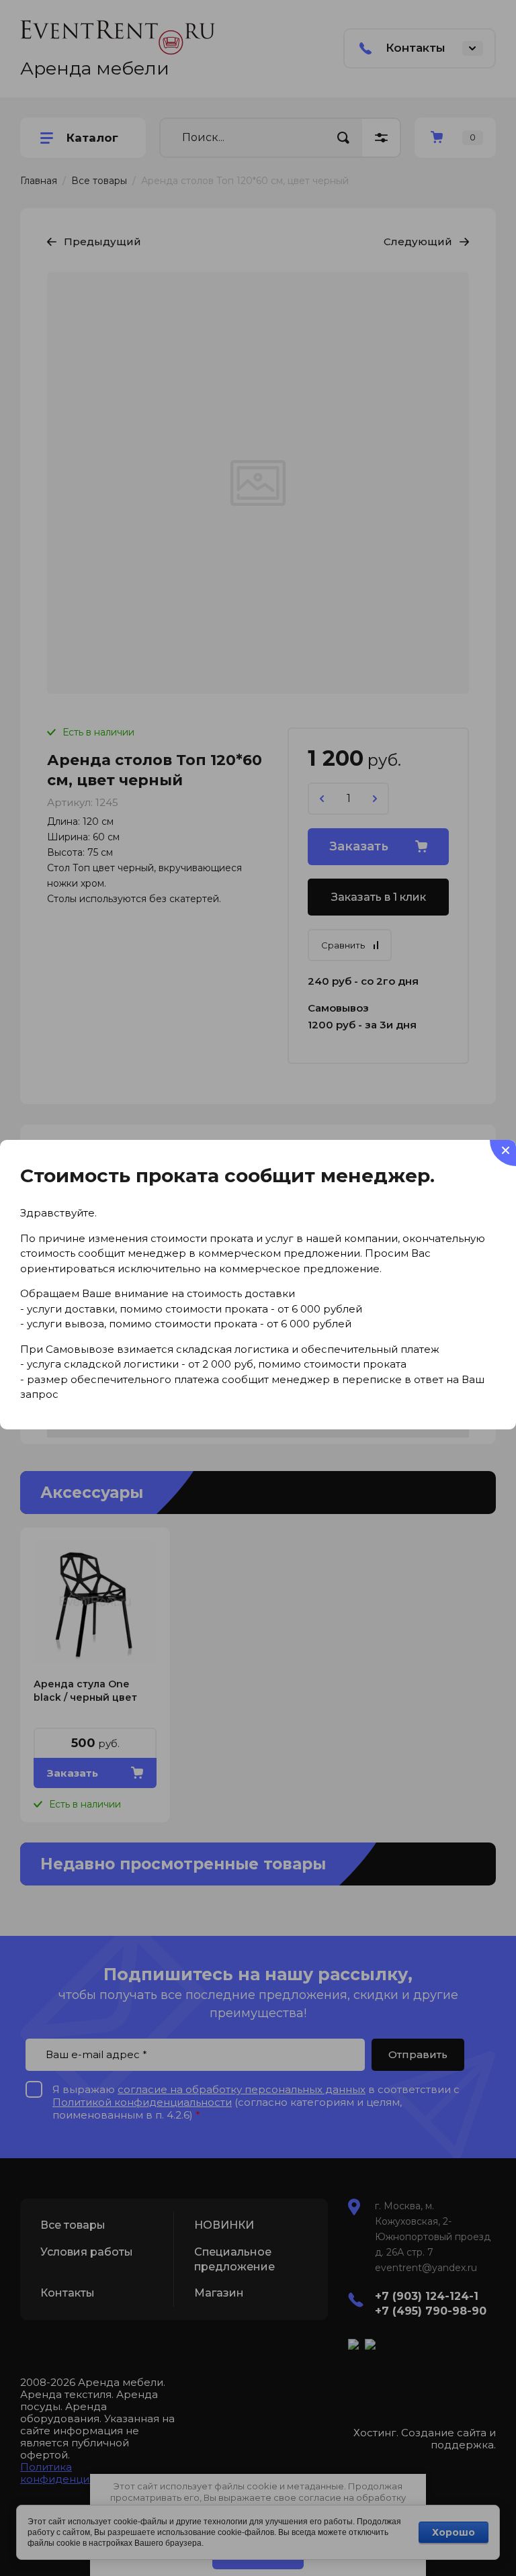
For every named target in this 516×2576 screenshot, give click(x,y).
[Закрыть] (503, 1153)
